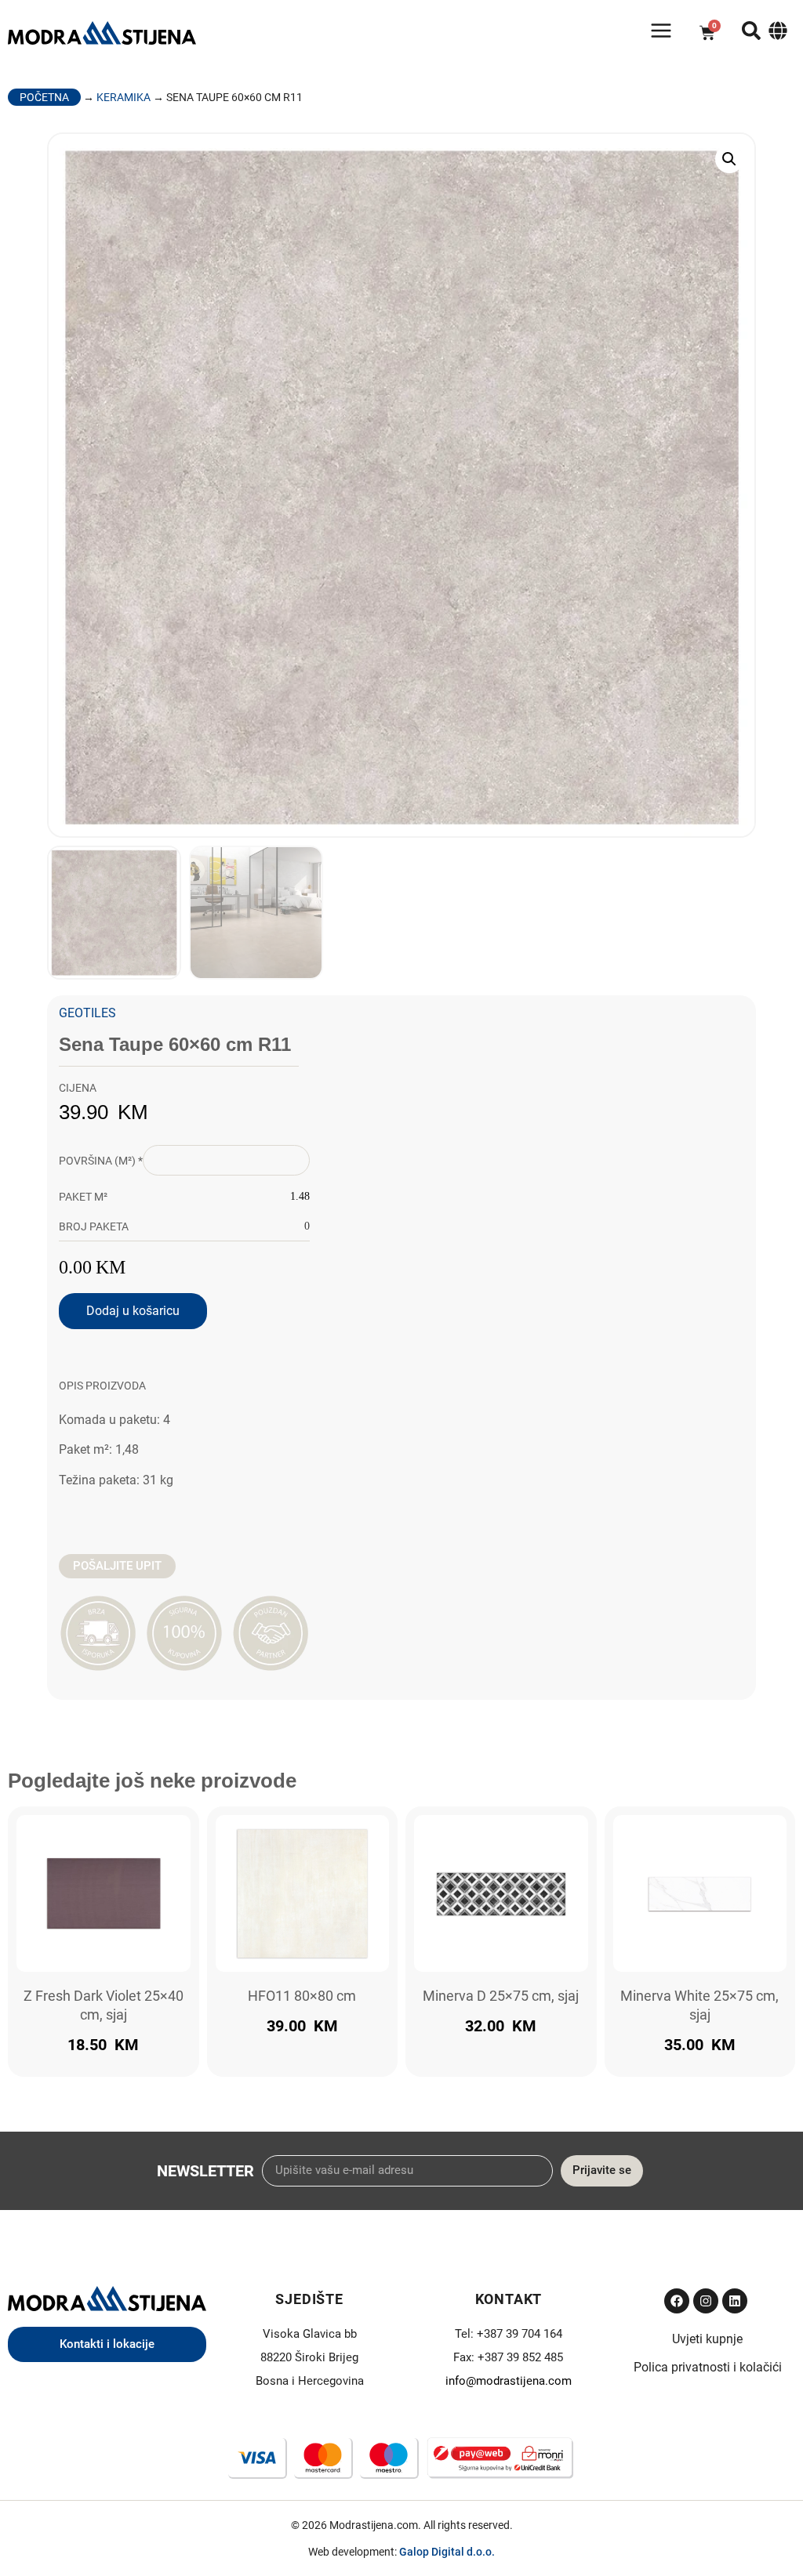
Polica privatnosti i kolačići (708, 2367)
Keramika (124, 97)
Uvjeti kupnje (707, 2339)
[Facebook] (677, 2301)
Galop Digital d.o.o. (447, 2552)
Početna (44, 97)
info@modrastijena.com (509, 2381)
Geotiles (87, 1013)
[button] (729, 159)
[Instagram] (706, 2301)
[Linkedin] (735, 2301)
